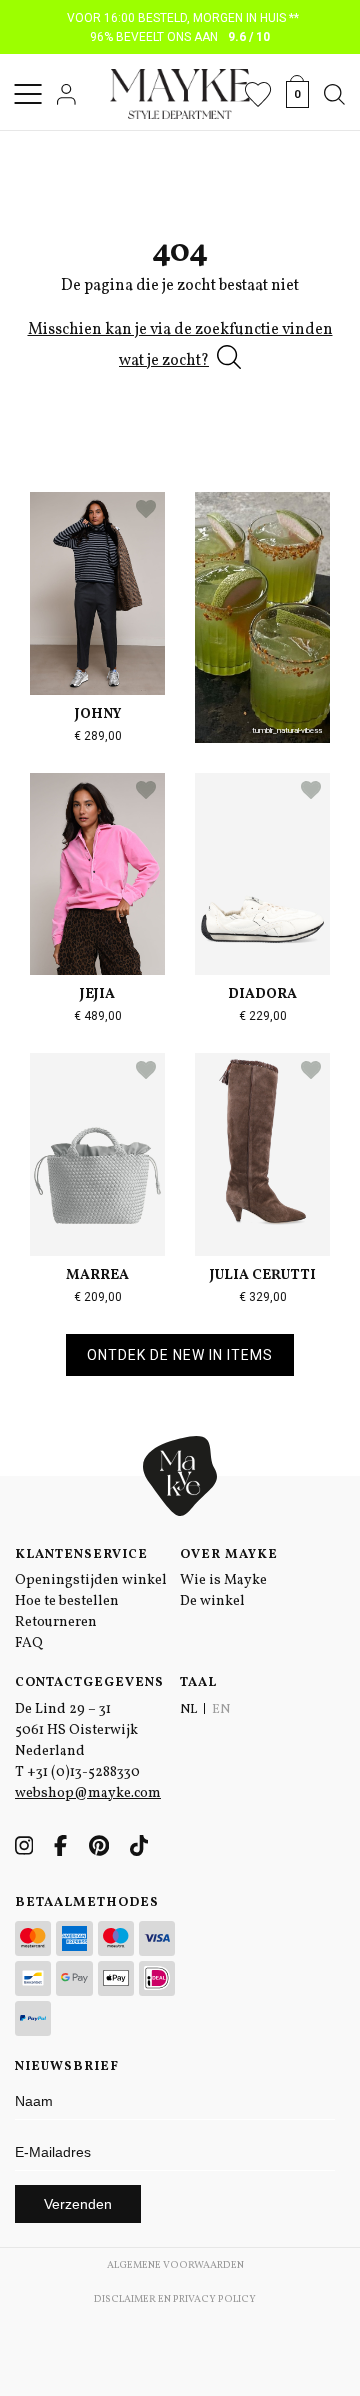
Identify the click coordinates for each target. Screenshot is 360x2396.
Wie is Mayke (223, 1580)
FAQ (29, 1643)
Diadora (262, 994)
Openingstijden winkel (91, 1580)
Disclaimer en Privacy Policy (175, 2299)
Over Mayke (229, 1555)
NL (188, 1710)
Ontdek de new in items (180, 1355)
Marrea (97, 1275)
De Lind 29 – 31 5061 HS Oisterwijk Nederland (76, 1730)
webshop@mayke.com (88, 1793)
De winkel (212, 1601)
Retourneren (56, 1622)
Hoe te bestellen (67, 1601)
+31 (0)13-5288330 (83, 1772)
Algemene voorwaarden (175, 2265)
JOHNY (98, 714)
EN (221, 1710)
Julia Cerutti (263, 1275)
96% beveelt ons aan (180, 37)
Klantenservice (81, 1555)
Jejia (97, 994)
